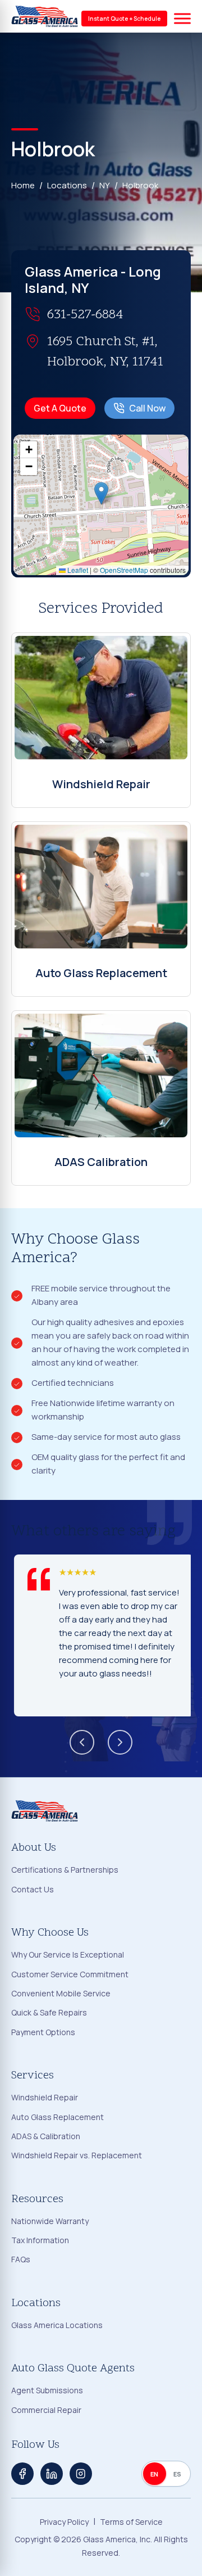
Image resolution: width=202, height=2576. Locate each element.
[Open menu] (182, 19)
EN (155, 2474)
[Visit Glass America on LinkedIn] (52, 2474)
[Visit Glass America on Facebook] (22, 2474)
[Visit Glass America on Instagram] (81, 2474)
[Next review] (120, 1742)
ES (178, 2474)
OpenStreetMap (124, 570)
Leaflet (77, 570)
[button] (101, 493)
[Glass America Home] (45, 16)
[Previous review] (82, 1742)
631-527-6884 (85, 315)
